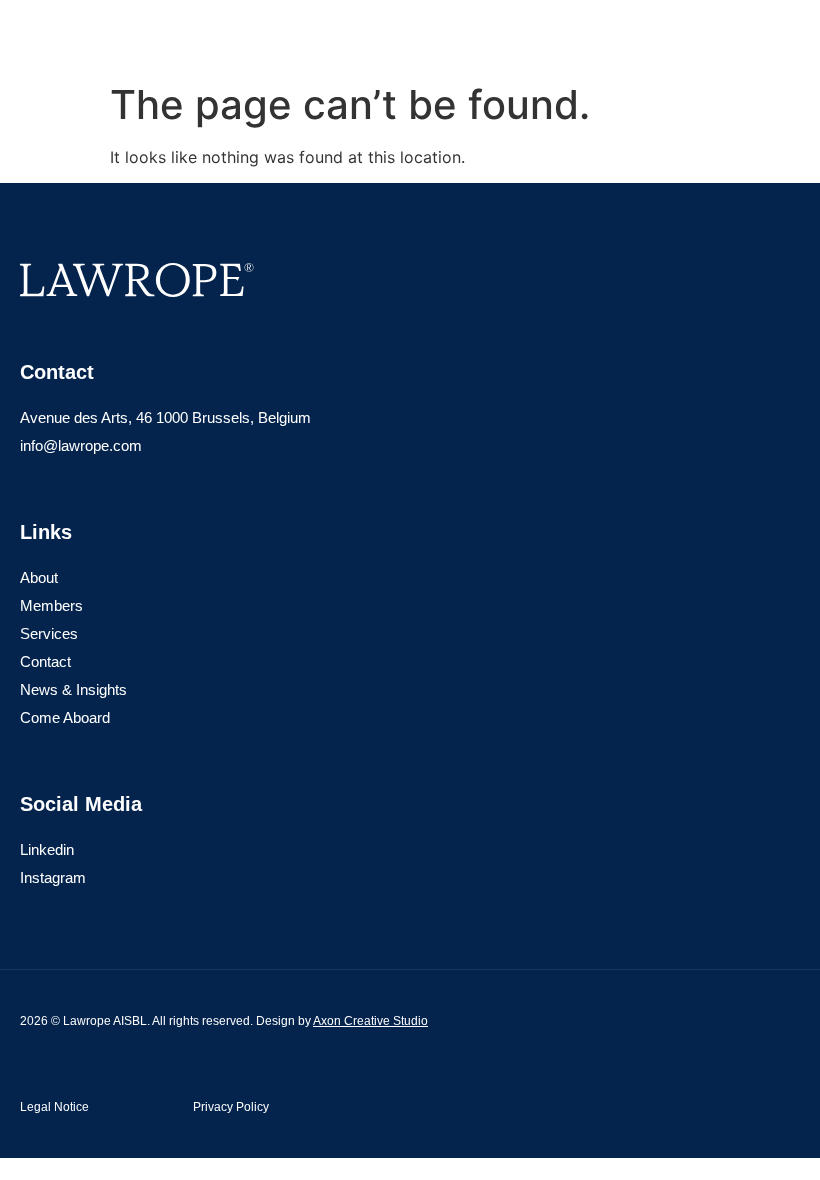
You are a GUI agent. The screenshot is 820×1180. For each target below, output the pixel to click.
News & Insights (73, 689)
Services (49, 633)
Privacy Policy (231, 1107)
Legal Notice (54, 1107)
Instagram (53, 877)
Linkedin (47, 849)
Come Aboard (65, 717)
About (39, 577)
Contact (45, 661)
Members (51, 605)
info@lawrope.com (81, 445)
